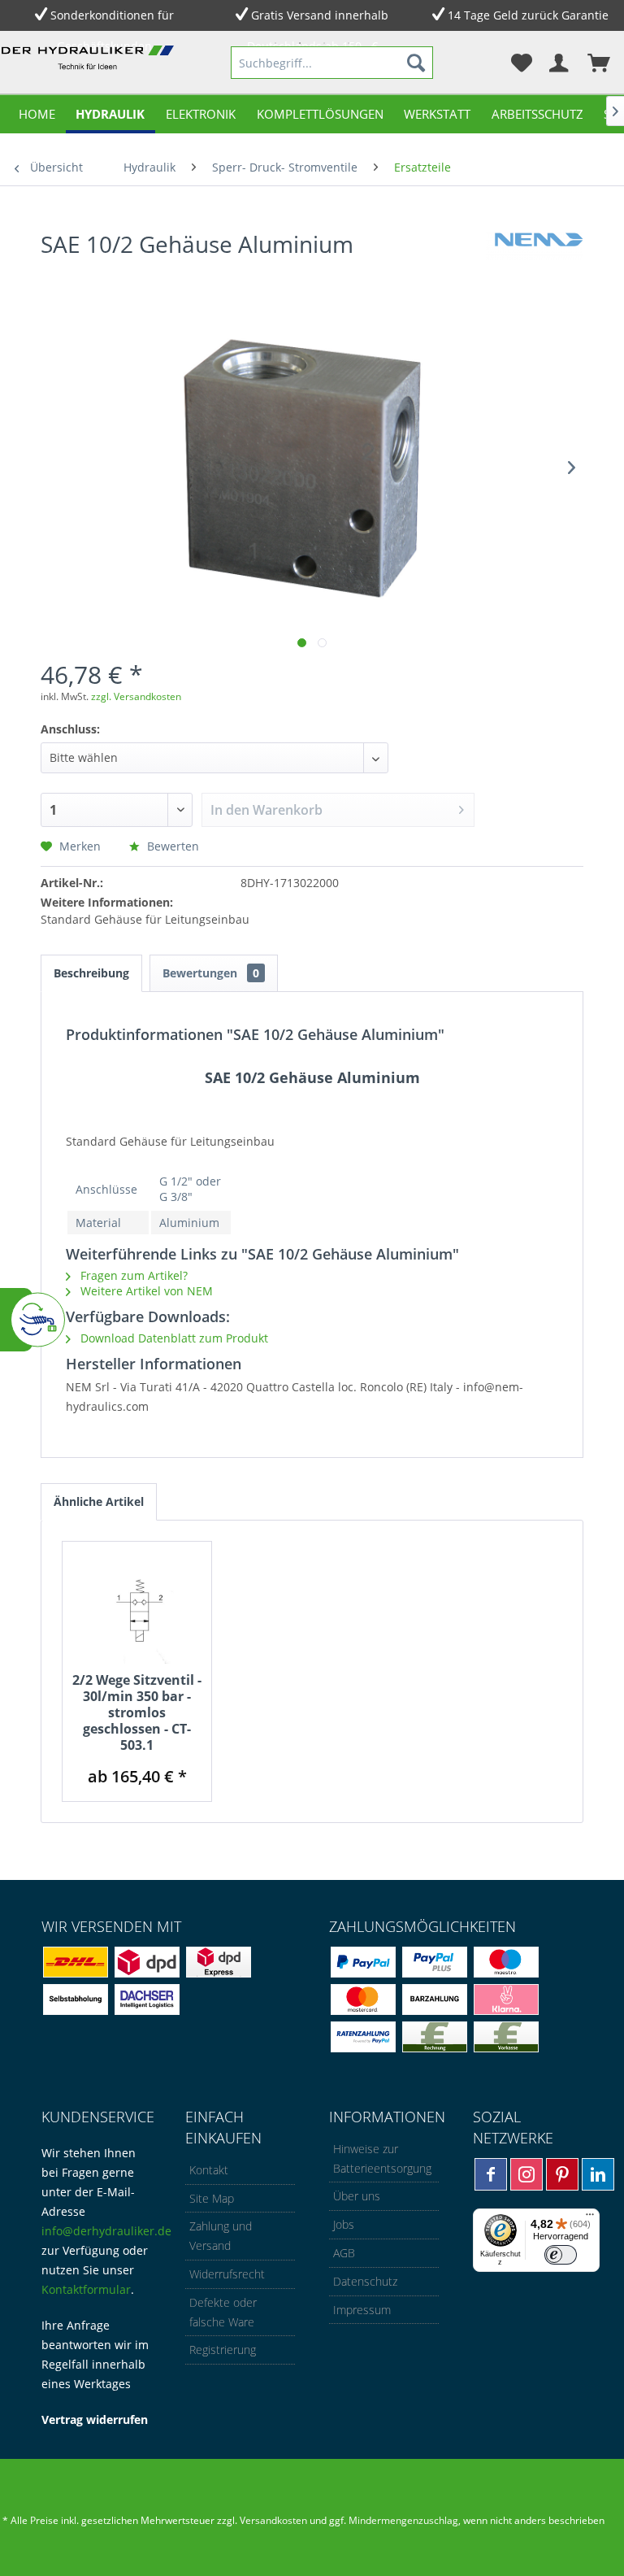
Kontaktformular (86, 2289)
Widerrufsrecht (227, 2274)
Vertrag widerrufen (95, 2419)
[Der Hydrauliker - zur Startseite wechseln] (90, 66)
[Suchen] (416, 63)
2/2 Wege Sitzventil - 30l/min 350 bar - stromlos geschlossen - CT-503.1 (137, 1712)
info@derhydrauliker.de (106, 2231)
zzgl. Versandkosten (136, 696)
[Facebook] (491, 2174)
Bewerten (171, 846)
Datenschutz (365, 2281)
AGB (344, 2253)
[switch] (561, 2255)
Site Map (212, 2198)
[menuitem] (332, 63)
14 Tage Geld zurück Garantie (528, 15)
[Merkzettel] (518, 63)
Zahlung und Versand (221, 2236)
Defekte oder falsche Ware (223, 2312)
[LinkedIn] (598, 2174)
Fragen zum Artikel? (132, 1275)
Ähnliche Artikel (99, 1501)
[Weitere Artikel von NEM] (535, 260)
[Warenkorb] (598, 63)
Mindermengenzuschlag (402, 2520)
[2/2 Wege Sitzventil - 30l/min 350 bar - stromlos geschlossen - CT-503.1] (137, 1607)
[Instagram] (526, 2174)
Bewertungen (211, 973)
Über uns (357, 2196)
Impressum (362, 2310)
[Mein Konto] (558, 63)
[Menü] (590, 2218)
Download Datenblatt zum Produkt (173, 1338)
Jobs (344, 2224)
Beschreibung (91, 973)
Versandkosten (273, 2520)
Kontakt (209, 2170)
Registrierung (223, 2350)
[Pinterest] (562, 2174)
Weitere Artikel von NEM (145, 1291)
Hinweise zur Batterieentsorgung (382, 2158)
